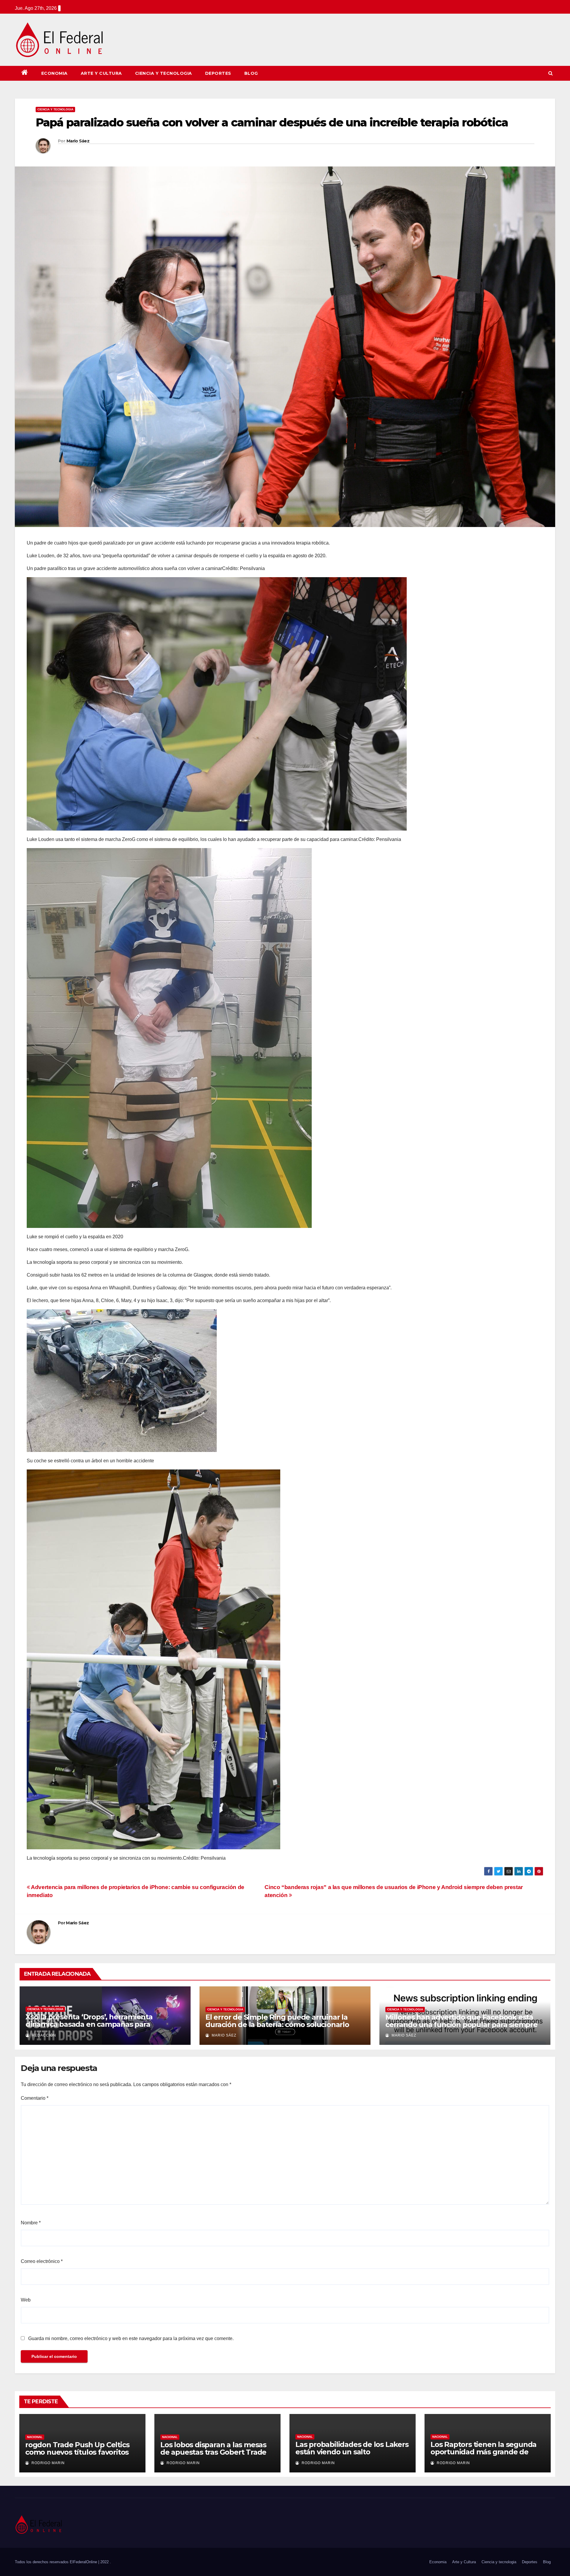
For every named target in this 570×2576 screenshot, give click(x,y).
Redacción (43, 2035)
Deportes (218, 73)
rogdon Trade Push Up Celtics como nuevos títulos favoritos (77, 2448)
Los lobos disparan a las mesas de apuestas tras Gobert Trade (213, 2448)
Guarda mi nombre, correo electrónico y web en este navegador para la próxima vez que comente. (131, 2338)
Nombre (31, 2223)
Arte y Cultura (101, 73)
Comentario (35, 2098)
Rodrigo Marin (47, 2463)
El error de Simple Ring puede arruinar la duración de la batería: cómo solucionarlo (277, 2021)
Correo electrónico (42, 2261)
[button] (551, 73)
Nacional (35, 2437)
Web (26, 2300)
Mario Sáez (78, 141)
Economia (54, 73)
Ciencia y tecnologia (164, 73)
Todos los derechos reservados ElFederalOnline (57, 2562)
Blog (251, 73)
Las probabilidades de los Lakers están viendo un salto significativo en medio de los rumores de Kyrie (352, 2456)
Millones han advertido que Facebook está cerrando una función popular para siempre (461, 2021)
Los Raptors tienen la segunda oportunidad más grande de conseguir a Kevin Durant (483, 2452)
